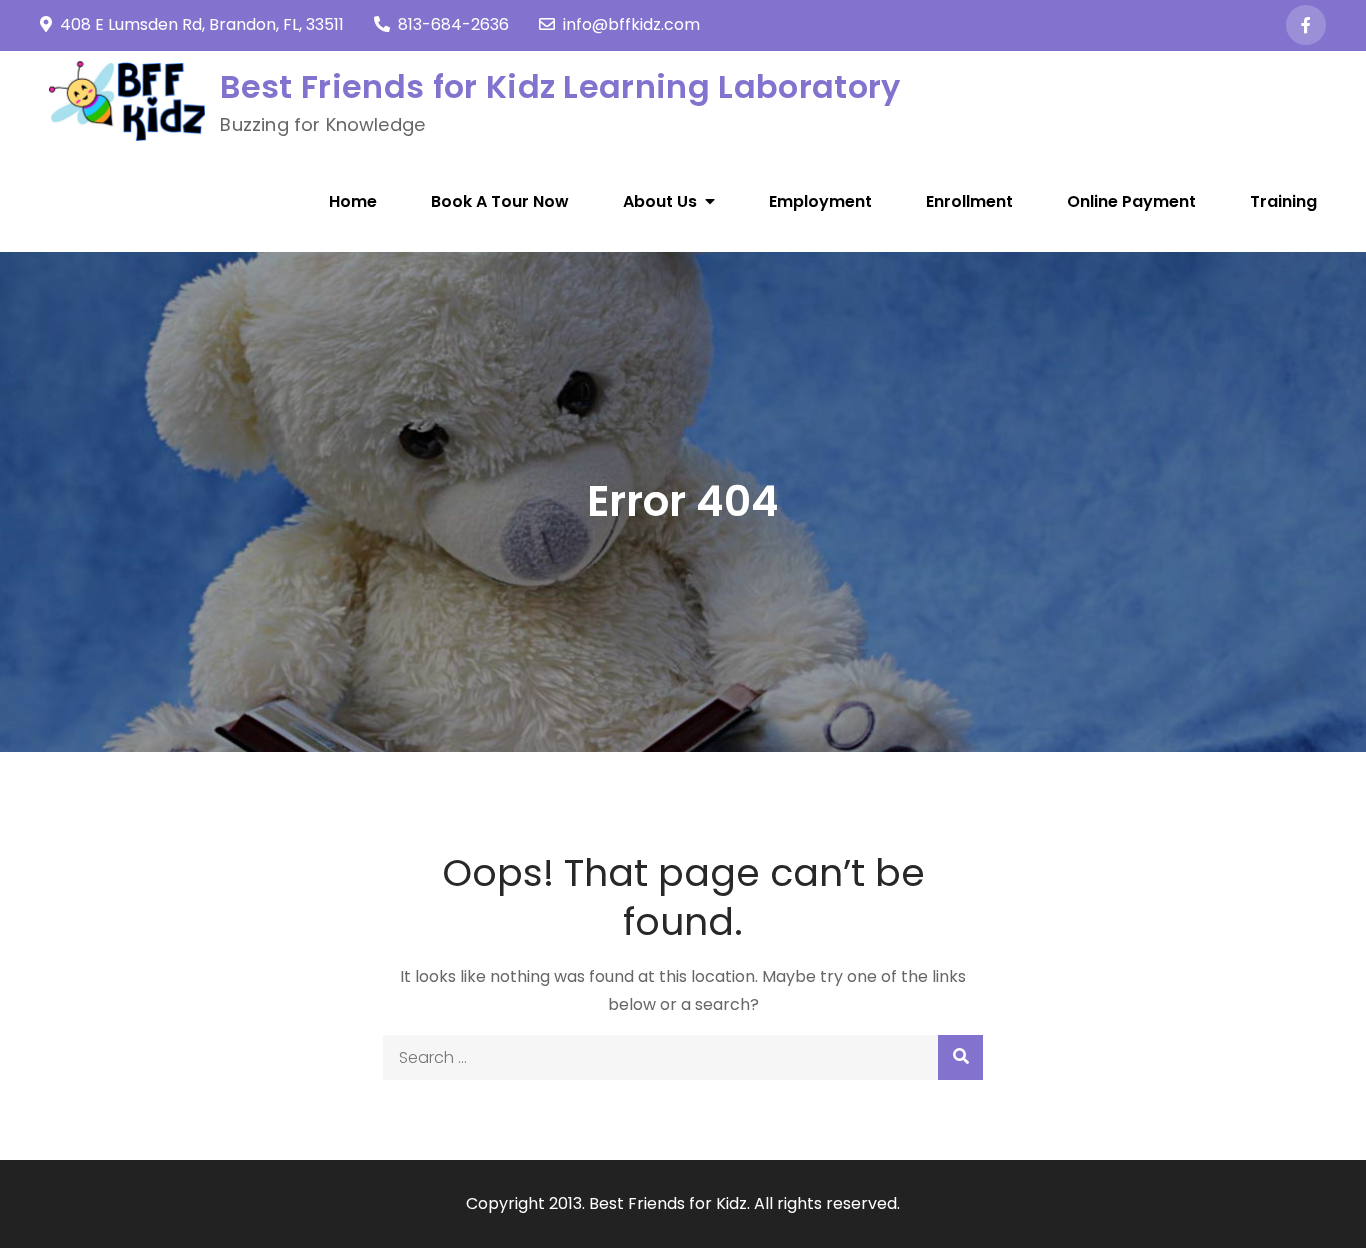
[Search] (960, 1057)
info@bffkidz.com (631, 24)
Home (353, 201)
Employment (820, 201)
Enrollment (969, 201)
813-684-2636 (453, 24)
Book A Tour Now (500, 201)
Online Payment (1131, 201)
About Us (660, 201)
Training (1283, 201)
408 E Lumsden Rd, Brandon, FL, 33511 (202, 24)
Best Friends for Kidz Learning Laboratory (560, 86)
